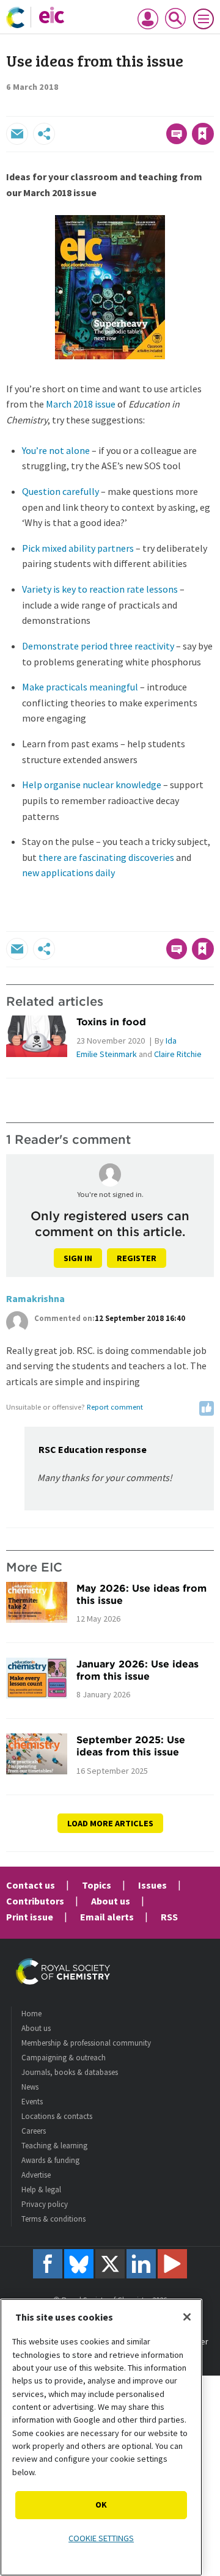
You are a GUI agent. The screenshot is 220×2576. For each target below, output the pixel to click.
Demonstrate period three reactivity (98, 646)
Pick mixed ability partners (78, 548)
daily (105, 873)
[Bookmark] (203, 134)
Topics (97, 1885)
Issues (152, 1885)
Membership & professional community (86, 2043)
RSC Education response (93, 1449)
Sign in (78, 1258)
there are (58, 857)
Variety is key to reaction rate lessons (100, 589)
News (30, 2087)
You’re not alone (56, 450)
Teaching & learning (54, 2146)
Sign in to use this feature (155, 108)
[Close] (187, 2317)
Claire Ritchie (178, 1054)
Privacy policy (45, 2204)
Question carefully (61, 491)
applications (67, 873)
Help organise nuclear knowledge (92, 785)
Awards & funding (50, 2160)
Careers (34, 2131)
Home (31, 2014)
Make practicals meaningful (80, 687)
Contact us (31, 1885)
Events (32, 2102)
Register (137, 1258)
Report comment (115, 1407)
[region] (101, 2437)
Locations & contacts (57, 2116)
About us (111, 1901)
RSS (169, 1917)
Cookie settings (101, 2538)
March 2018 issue (81, 404)
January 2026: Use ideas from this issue (137, 1670)
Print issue (30, 1917)
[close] (212, 108)
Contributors (35, 1901)
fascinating (103, 857)
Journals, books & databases (70, 2072)
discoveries (151, 857)
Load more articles (110, 1823)
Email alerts (107, 1917)
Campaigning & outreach (64, 2058)
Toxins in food (111, 1022)
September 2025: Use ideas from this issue (131, 1746)
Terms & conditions (53, 2219)
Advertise (36, 2175)
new (31, 873)
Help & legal (41, 2190)
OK (101, 2505)
